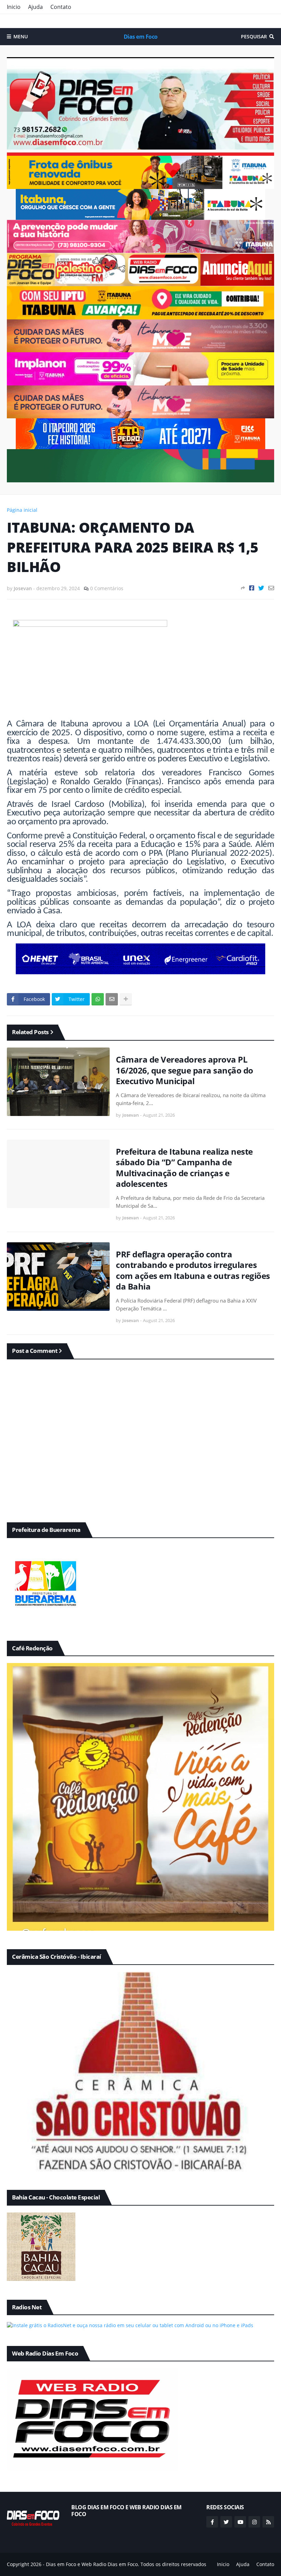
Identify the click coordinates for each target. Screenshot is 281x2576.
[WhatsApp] (98, 999)
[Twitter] (261, 588)
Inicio (14, 7)
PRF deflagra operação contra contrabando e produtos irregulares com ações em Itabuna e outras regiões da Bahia (193, 1270)
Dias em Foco (141, 37)
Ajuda (35, 7)
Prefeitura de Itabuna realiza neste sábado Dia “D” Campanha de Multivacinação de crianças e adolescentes (184, 1168)
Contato (61, 7)
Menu (21, 36)
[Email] (271, 588)
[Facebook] (252, 588)
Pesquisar (254, 36)
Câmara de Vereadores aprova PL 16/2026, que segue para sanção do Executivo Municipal (185, 1070)
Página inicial (22, 510)
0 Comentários (107, 588)
